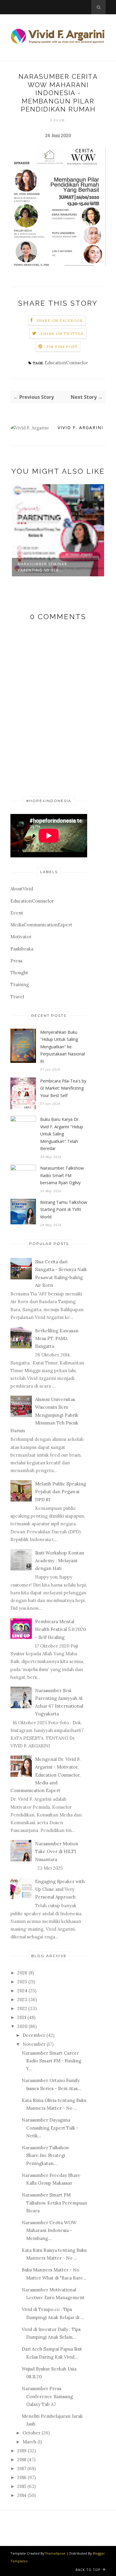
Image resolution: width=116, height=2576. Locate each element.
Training (20, 985)
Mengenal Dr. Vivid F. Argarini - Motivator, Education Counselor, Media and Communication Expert (46, 1775)
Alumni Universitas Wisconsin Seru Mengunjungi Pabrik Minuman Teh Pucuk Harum (44, 1415)
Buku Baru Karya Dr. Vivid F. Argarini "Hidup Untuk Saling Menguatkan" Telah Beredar (62, 1134)
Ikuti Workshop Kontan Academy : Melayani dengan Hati (60, 1561)
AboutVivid (22, 889)
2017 (22, 2468)
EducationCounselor (66, 363)
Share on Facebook (60, 320)
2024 (22, 1991)
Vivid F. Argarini (80, 427)
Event (17, 913)
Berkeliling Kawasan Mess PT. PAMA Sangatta (57, 1339)
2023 (22, 2000)
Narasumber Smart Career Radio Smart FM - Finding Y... (51, 2061)
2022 (22, 2008)
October (32, 2433)
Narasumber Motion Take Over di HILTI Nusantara (57, 1852)
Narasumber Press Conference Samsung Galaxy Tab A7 (47, 2396)
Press (16, 961)
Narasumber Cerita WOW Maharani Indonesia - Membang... (49, 2230)
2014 (22, 2495)
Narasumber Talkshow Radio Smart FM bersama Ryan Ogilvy (62, 1175)
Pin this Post (62, 347)
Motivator (21, 937)
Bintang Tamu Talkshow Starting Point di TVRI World (64, 1209)
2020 (22, 2026)
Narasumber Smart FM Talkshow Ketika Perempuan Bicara (54, 2203)
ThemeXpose (55, 2553)
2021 (22, 2017)
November (34, 2044)
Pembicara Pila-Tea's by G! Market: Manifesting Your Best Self (63, 1088)
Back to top (89, 2570)
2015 (22, 2486)
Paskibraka (22, 949)
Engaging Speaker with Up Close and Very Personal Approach (60, 1889)
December (34, 2035)
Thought (19, 973)
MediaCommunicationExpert (41, 925)
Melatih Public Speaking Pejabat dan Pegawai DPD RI (61, 1492)
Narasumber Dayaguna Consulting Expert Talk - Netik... (50, 2128)
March (29, 2442)
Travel (17, 997)
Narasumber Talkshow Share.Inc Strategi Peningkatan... (46, 2155)
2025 (22, 1982)
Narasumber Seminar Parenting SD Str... (43, 567)
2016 (22, 2477)
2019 (22, 2451)
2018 (22, 2460)
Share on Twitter (62, 334)
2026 (22, 1973)
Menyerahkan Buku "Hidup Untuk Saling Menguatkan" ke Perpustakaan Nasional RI (62, 1047)
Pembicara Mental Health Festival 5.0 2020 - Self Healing (60, 1629)
